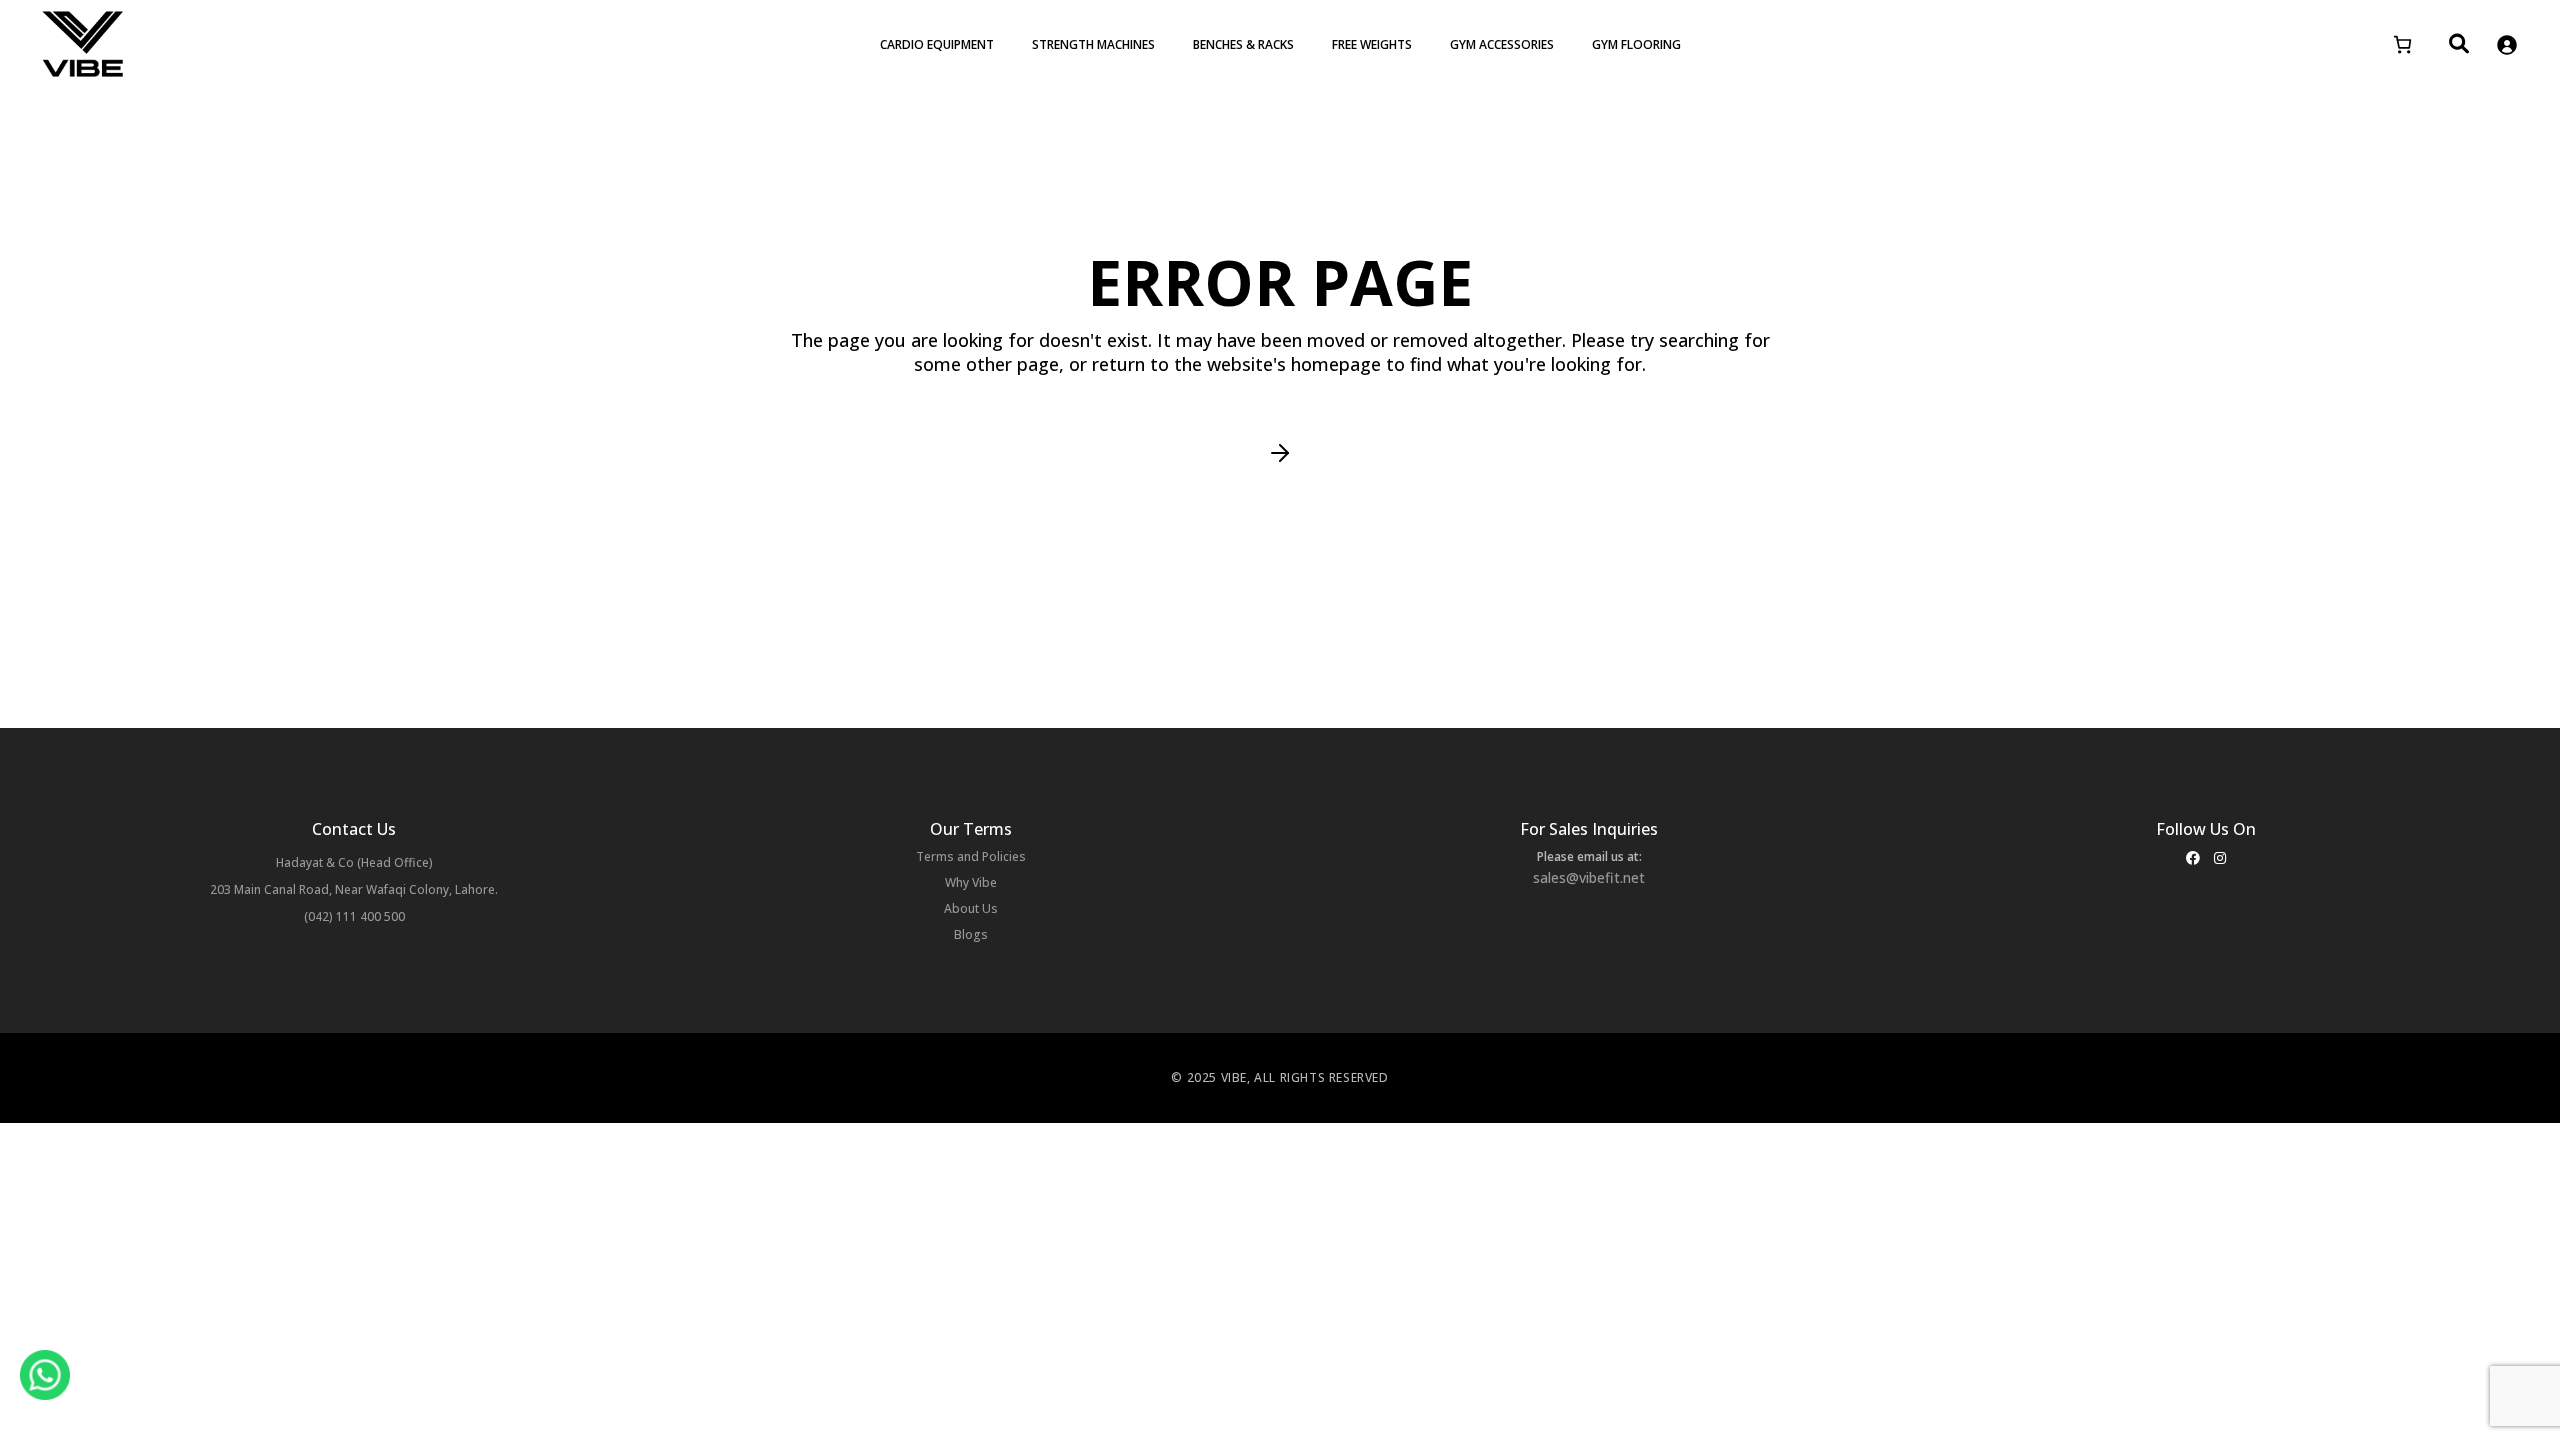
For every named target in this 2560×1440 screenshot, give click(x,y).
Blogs (971, 934)
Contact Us (354, 829)
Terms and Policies (971, 856)
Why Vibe (971, 882)
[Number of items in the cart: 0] (2402, 44)
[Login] (2506, 44)
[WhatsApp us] (45, 1375)
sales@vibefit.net (1589, 877)
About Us (971, 908)
